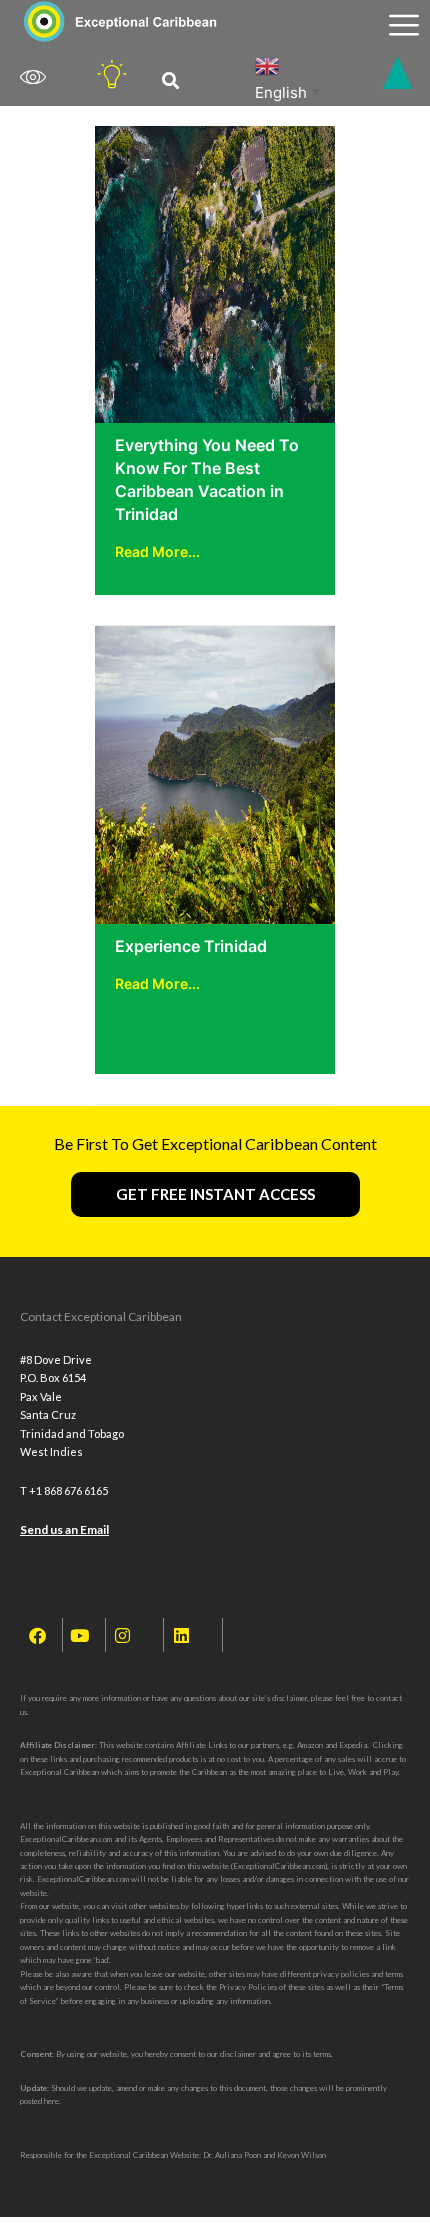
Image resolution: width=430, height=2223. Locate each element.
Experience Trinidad (191, 946)
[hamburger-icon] (403, 25)
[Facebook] (37, 1635)
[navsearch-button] (170, 81)
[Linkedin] (181, 1635)
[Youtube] (80, 1635)
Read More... (157, 551)
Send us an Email (64, 1529)
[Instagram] (123, 1635)
